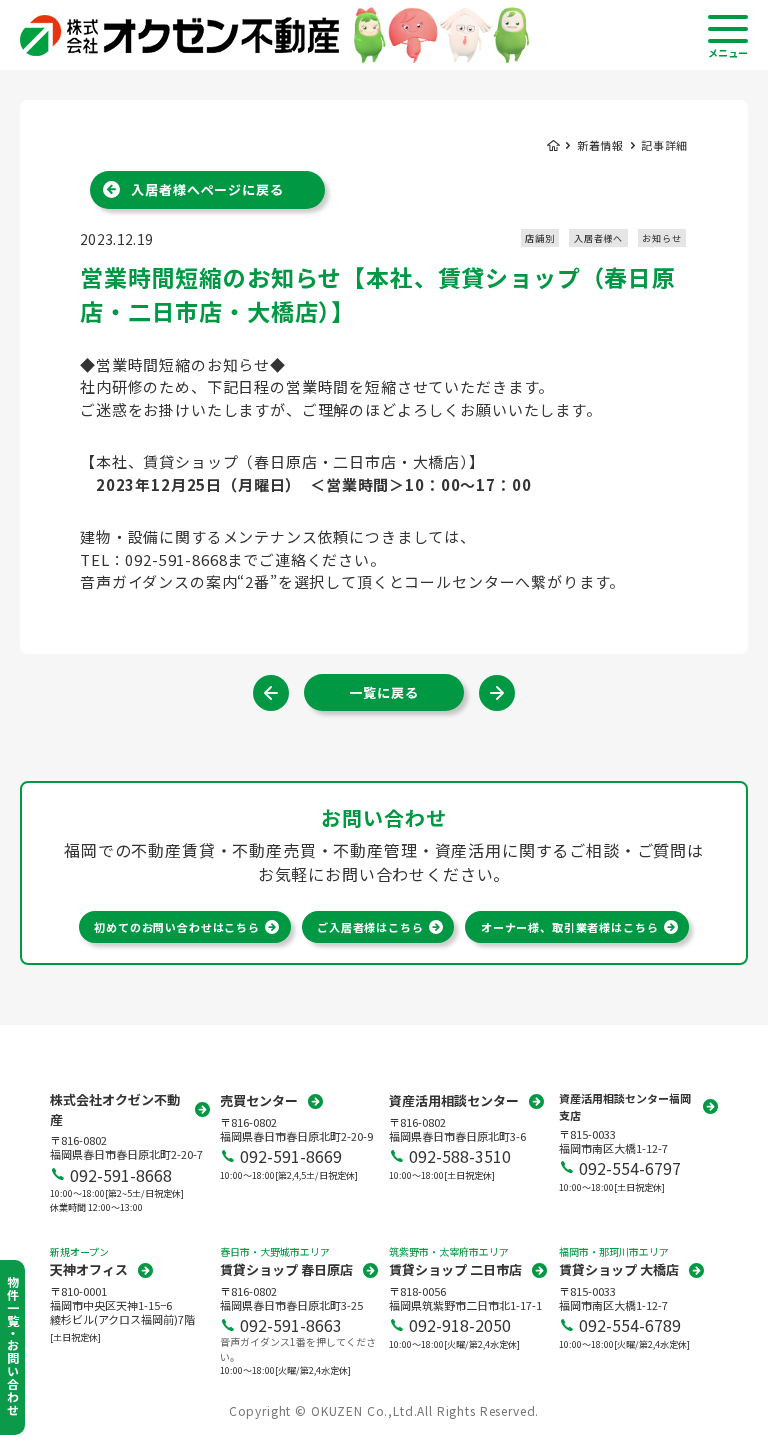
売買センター (259, 1100)
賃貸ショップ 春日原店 (286, 1269)
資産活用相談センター (454, 1100)
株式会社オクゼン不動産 (115, 1109)
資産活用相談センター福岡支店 (625, 1106)
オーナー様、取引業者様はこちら (570, 927)
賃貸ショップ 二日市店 (455, 1269)
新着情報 (600, 145)
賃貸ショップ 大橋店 (619, 1269)
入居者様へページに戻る (207, 189)
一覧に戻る (383, 692)
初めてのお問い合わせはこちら (177, 927)
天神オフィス (89, 1269)
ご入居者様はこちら (370, 927)
